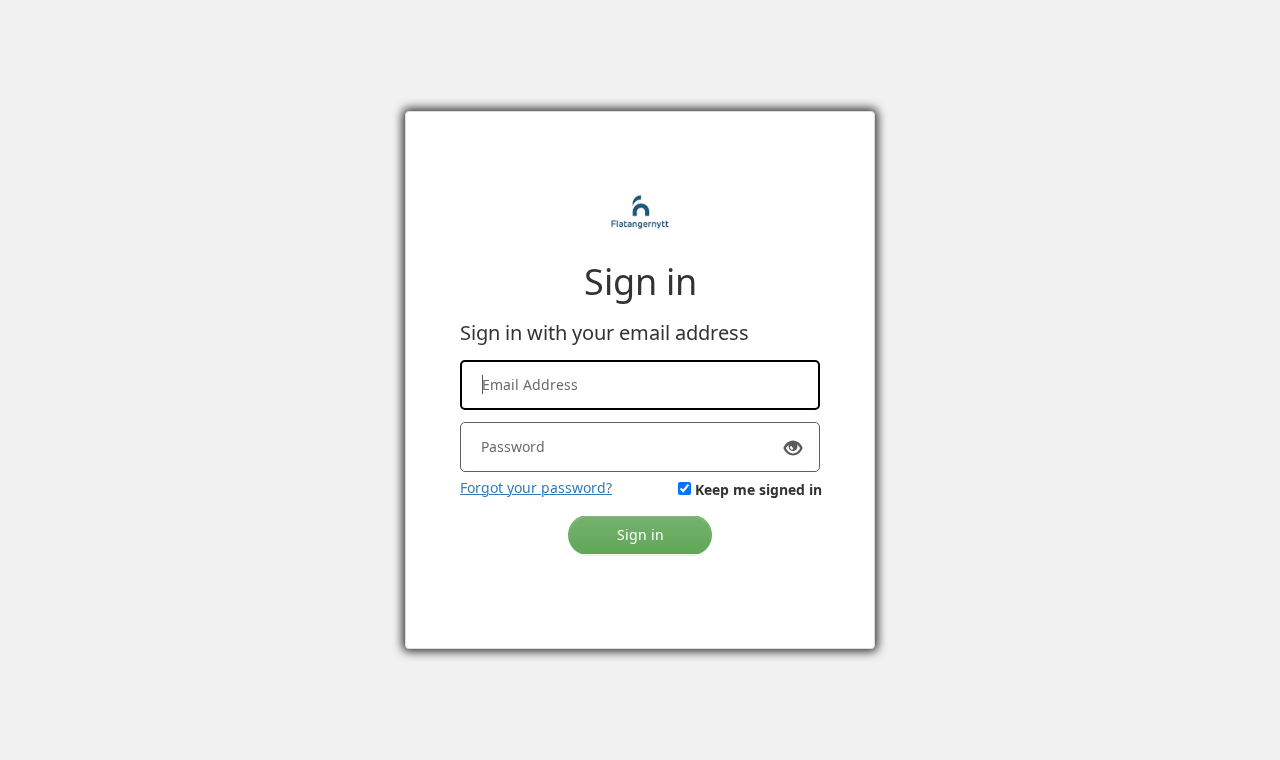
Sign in (640, 534)
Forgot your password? (536, 487)
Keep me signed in (758, 489)
